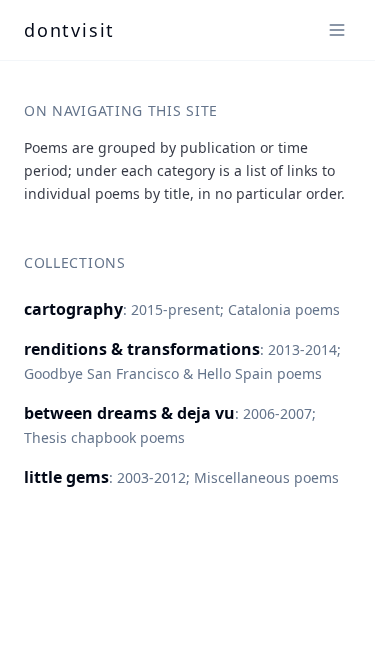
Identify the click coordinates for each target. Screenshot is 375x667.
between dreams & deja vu (129, 413)
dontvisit (69, 30)
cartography (73, 309)
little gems (66, 477)
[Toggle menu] (337, 30)
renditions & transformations (142, 349)
